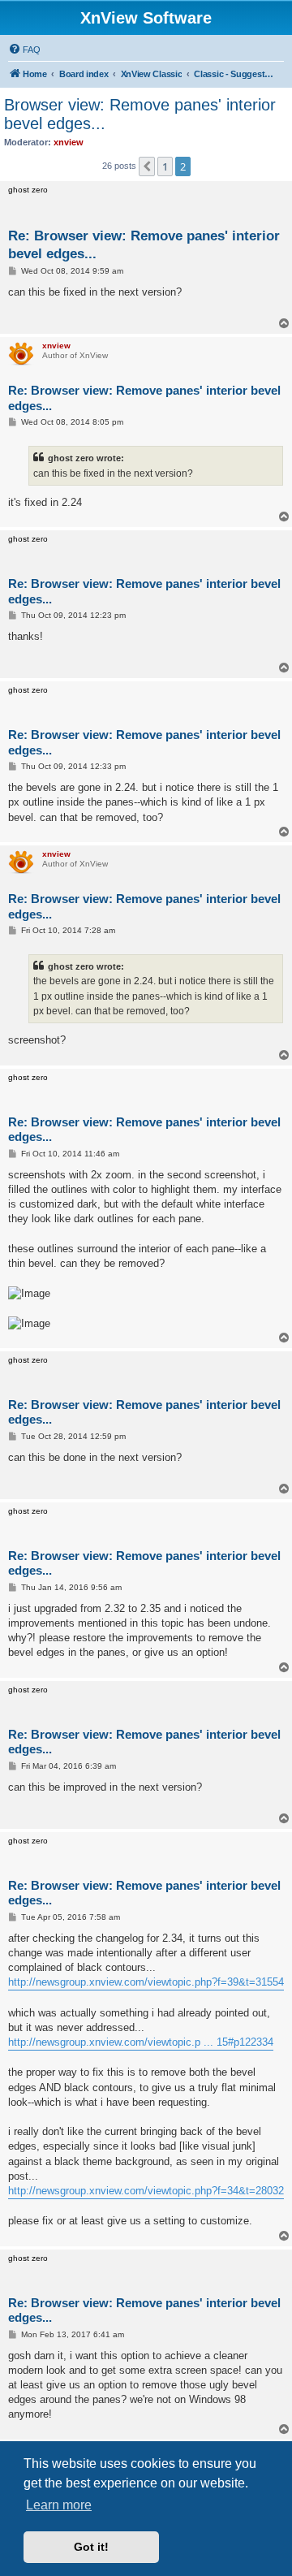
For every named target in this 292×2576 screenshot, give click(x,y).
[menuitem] (24, 50)
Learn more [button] (59, 2505)
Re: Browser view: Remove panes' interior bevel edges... (144, 244)
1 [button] (165, 166)
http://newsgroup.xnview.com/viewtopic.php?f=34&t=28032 (146, 2191)
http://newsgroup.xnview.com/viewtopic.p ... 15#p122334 (141, 2042)
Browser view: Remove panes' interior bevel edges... (140, 114)
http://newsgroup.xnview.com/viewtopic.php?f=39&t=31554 (146, 1982)
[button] (147, 166)
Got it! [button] (91, 2547)
